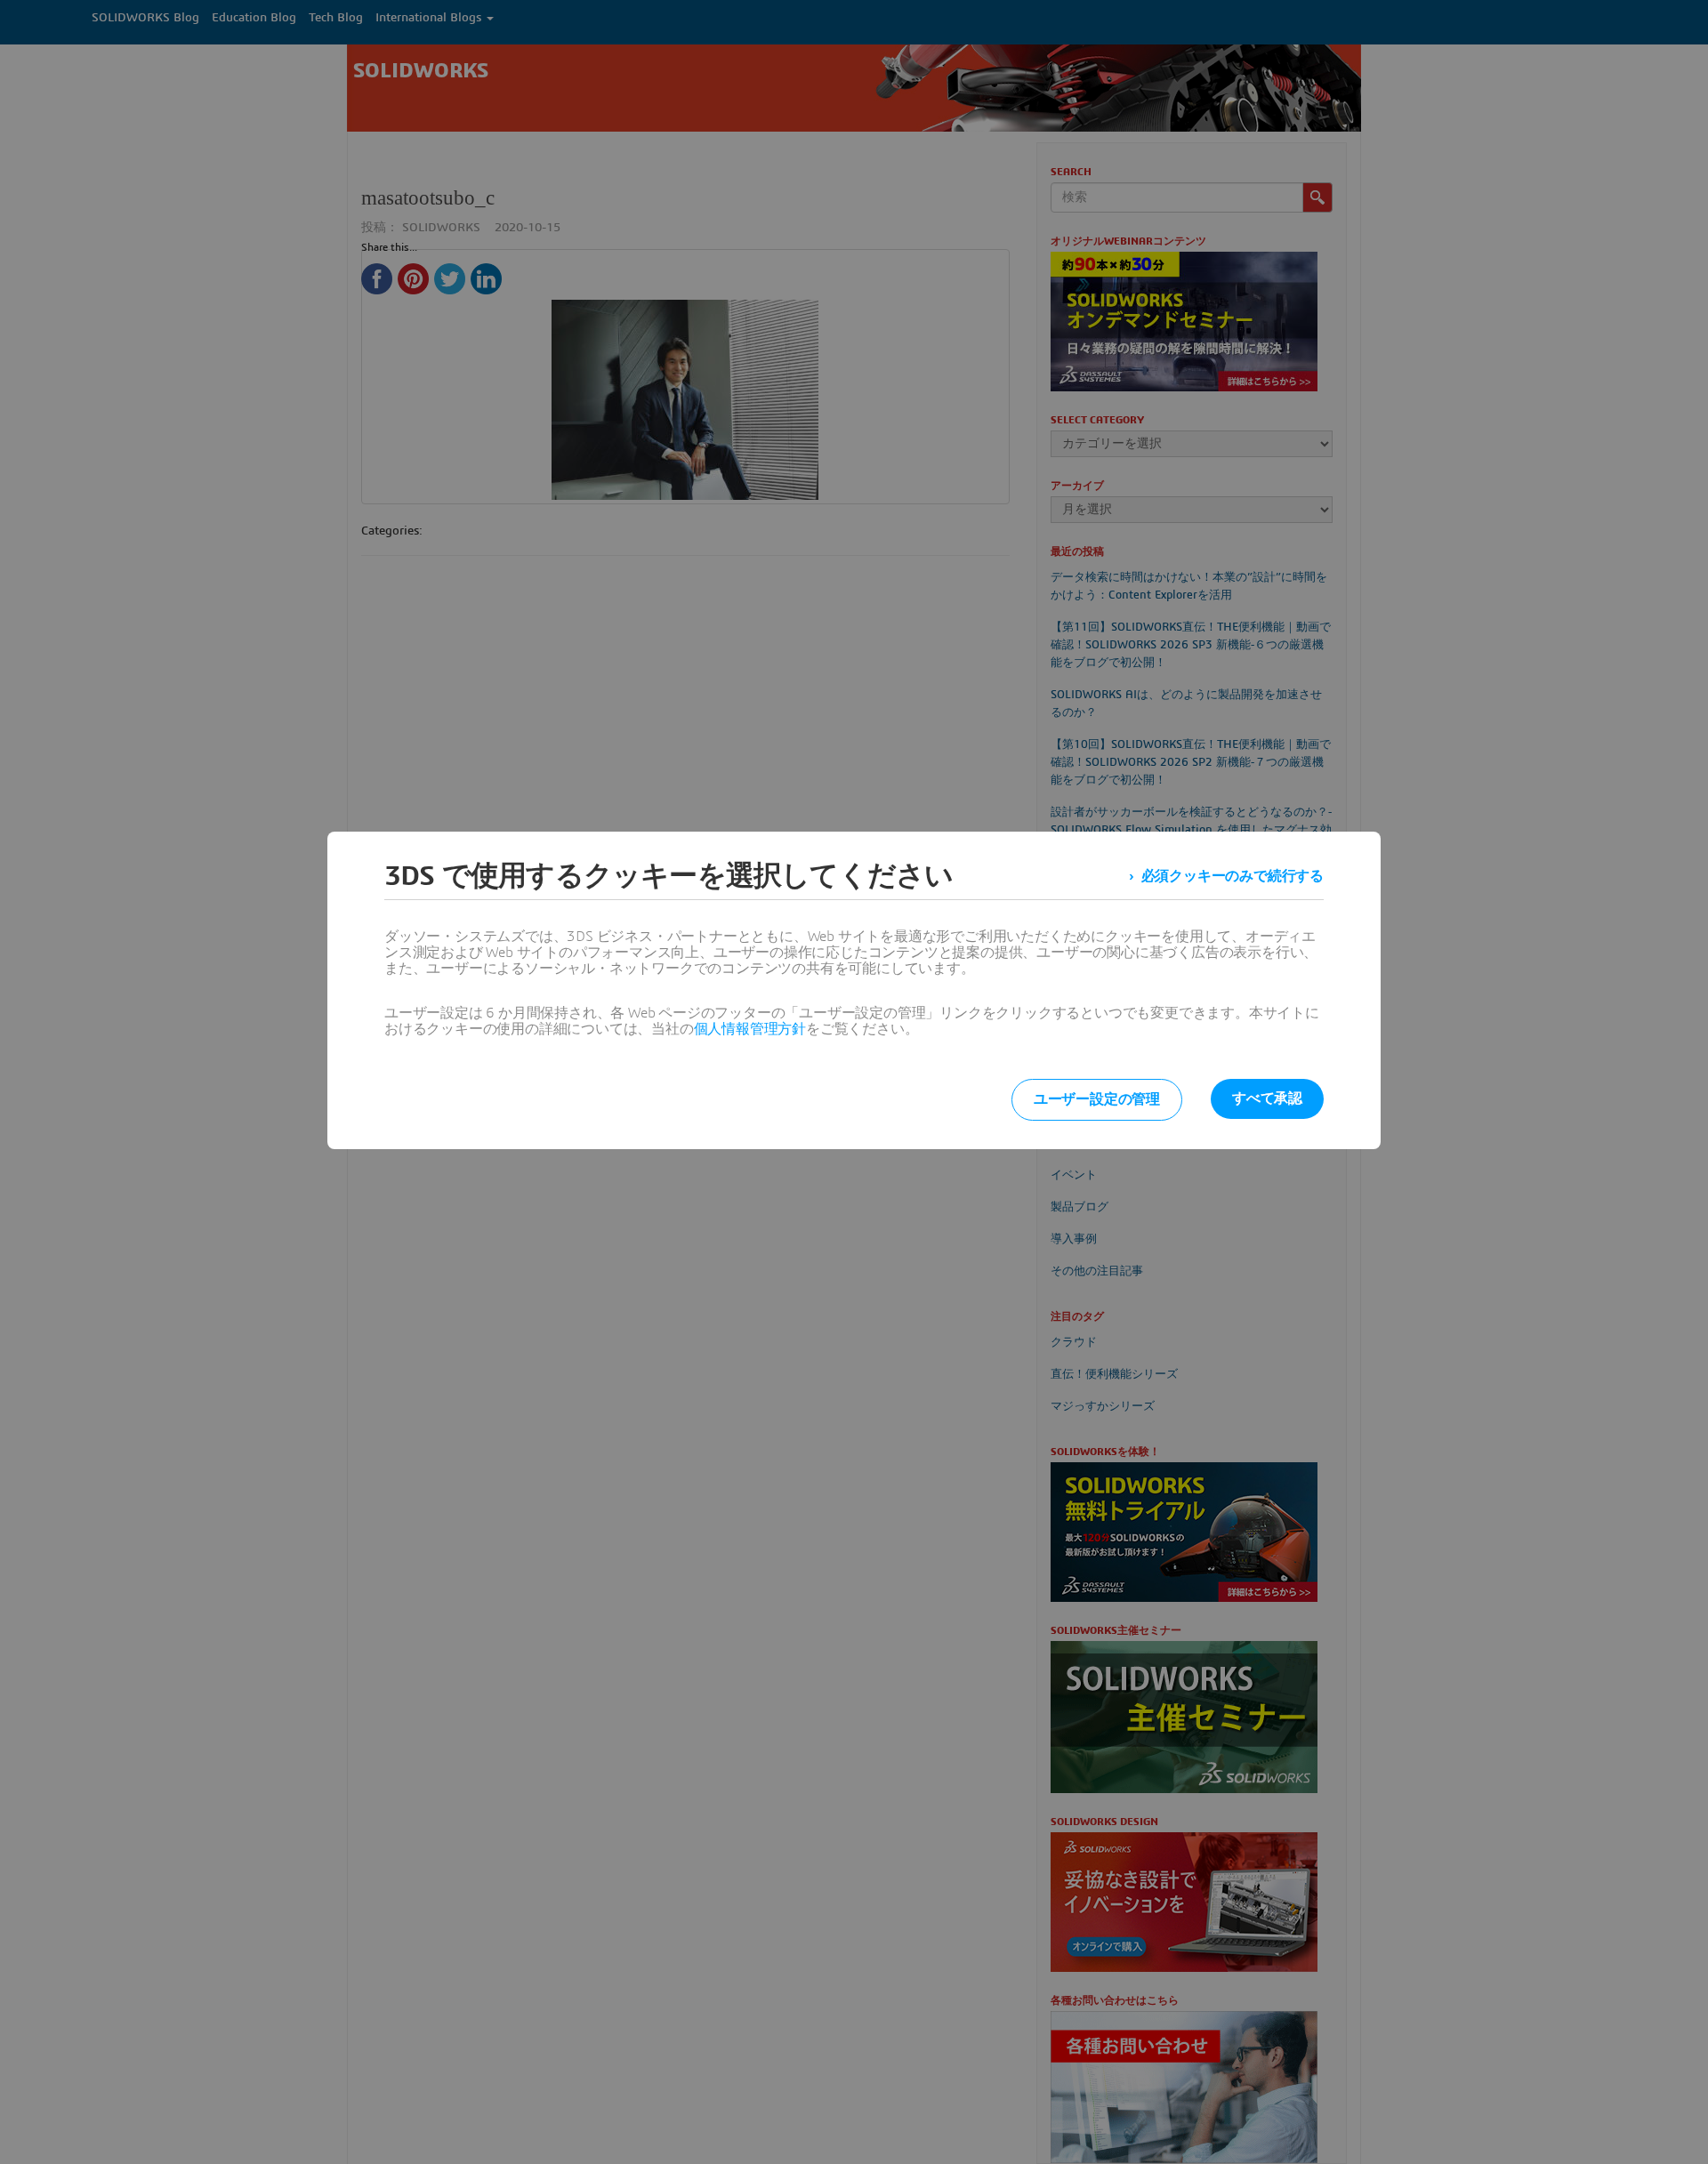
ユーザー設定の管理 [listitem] (1097, 1099)
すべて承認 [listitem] (1267, 1098)
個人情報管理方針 (750, 1029)
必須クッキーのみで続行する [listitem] (1233, 876)
